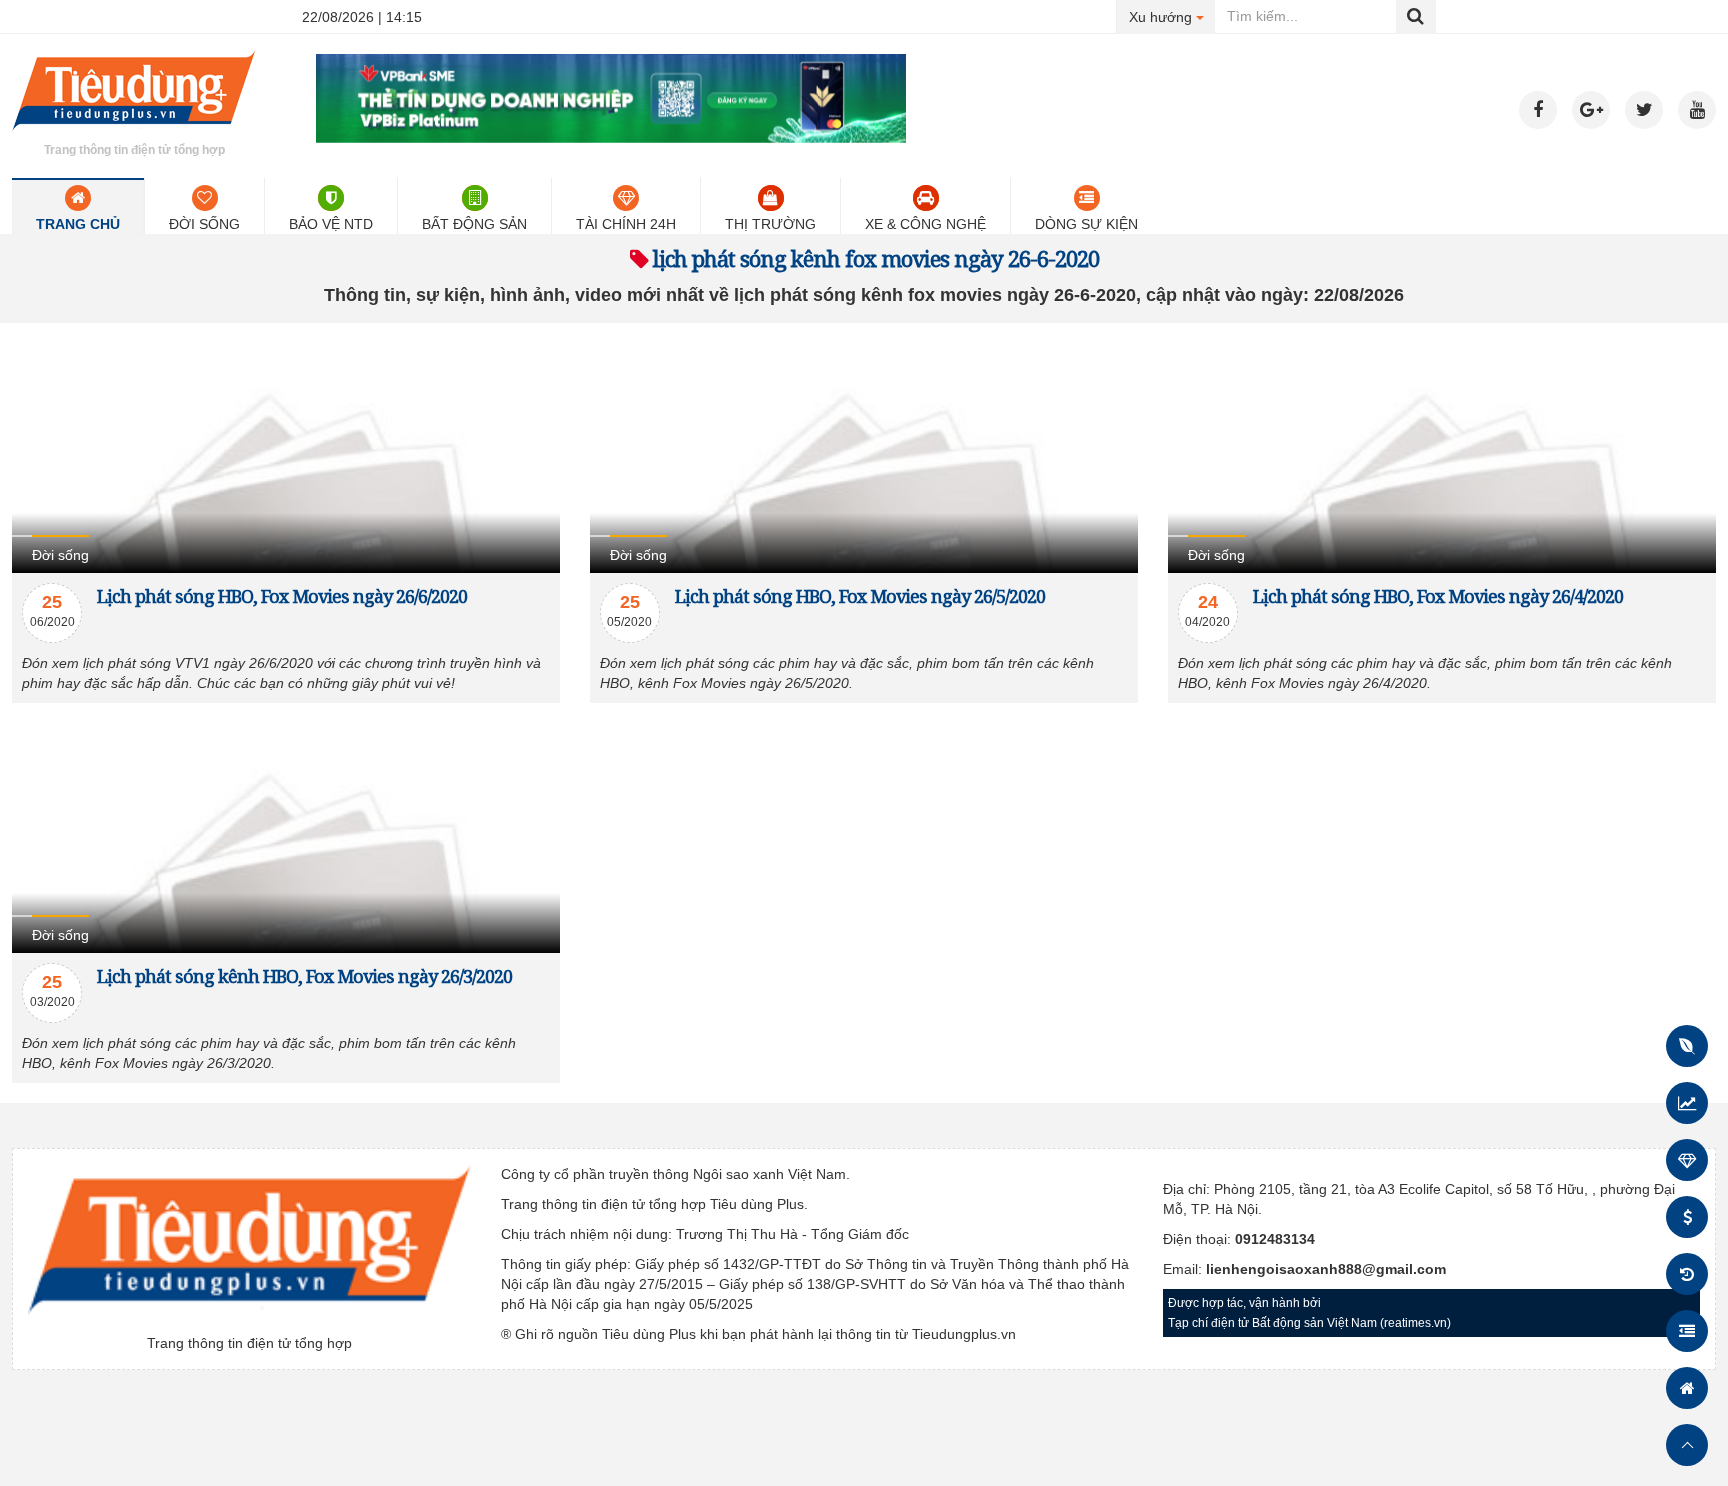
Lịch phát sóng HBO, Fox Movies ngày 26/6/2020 (282, 596)
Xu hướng (1172, 16)
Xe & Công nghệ (925, 224)
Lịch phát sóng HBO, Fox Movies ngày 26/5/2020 (860, 596)
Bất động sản (474, 224)
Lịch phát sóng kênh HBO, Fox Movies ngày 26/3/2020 (304, 976)
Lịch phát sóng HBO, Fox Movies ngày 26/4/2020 (1438, 596)
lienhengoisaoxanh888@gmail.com (1326, 1269)
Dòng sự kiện (1086, 224)
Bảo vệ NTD (331, 224)
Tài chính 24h (626, 224)
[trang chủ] (134, 134)
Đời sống (204, 224)
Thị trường (770, 224)
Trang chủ (78, 224)
